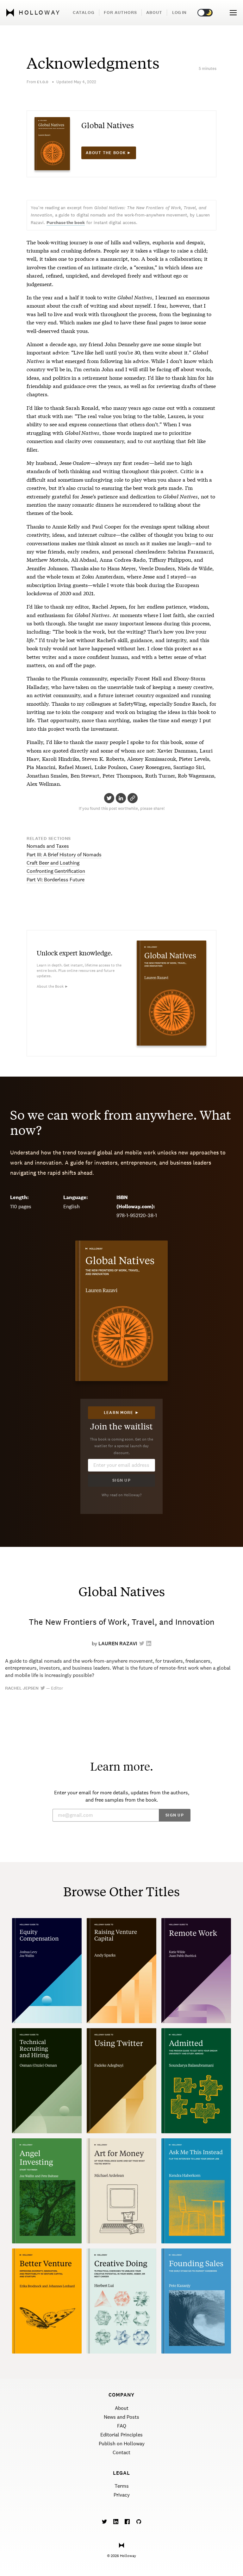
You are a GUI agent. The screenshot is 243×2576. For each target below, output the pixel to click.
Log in (179, 13)
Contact (121, 2452)
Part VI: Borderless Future (56, 880)
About (154, 13)
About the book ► (109, 153)
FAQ (122, 2426)
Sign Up (121, 1480)
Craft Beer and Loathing (53, 863)
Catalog (84, 13)
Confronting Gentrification (56, 871)
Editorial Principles (121, 2435)
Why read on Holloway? (122, 1495)
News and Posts (121, 2417)
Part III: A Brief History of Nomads (64, 855)
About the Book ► (53, 986)
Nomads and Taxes (48, 846)
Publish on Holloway (122, 2444)
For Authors (120, 13)
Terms (122, 2486)
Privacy (122, 2495)
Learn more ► (122, 1413)
